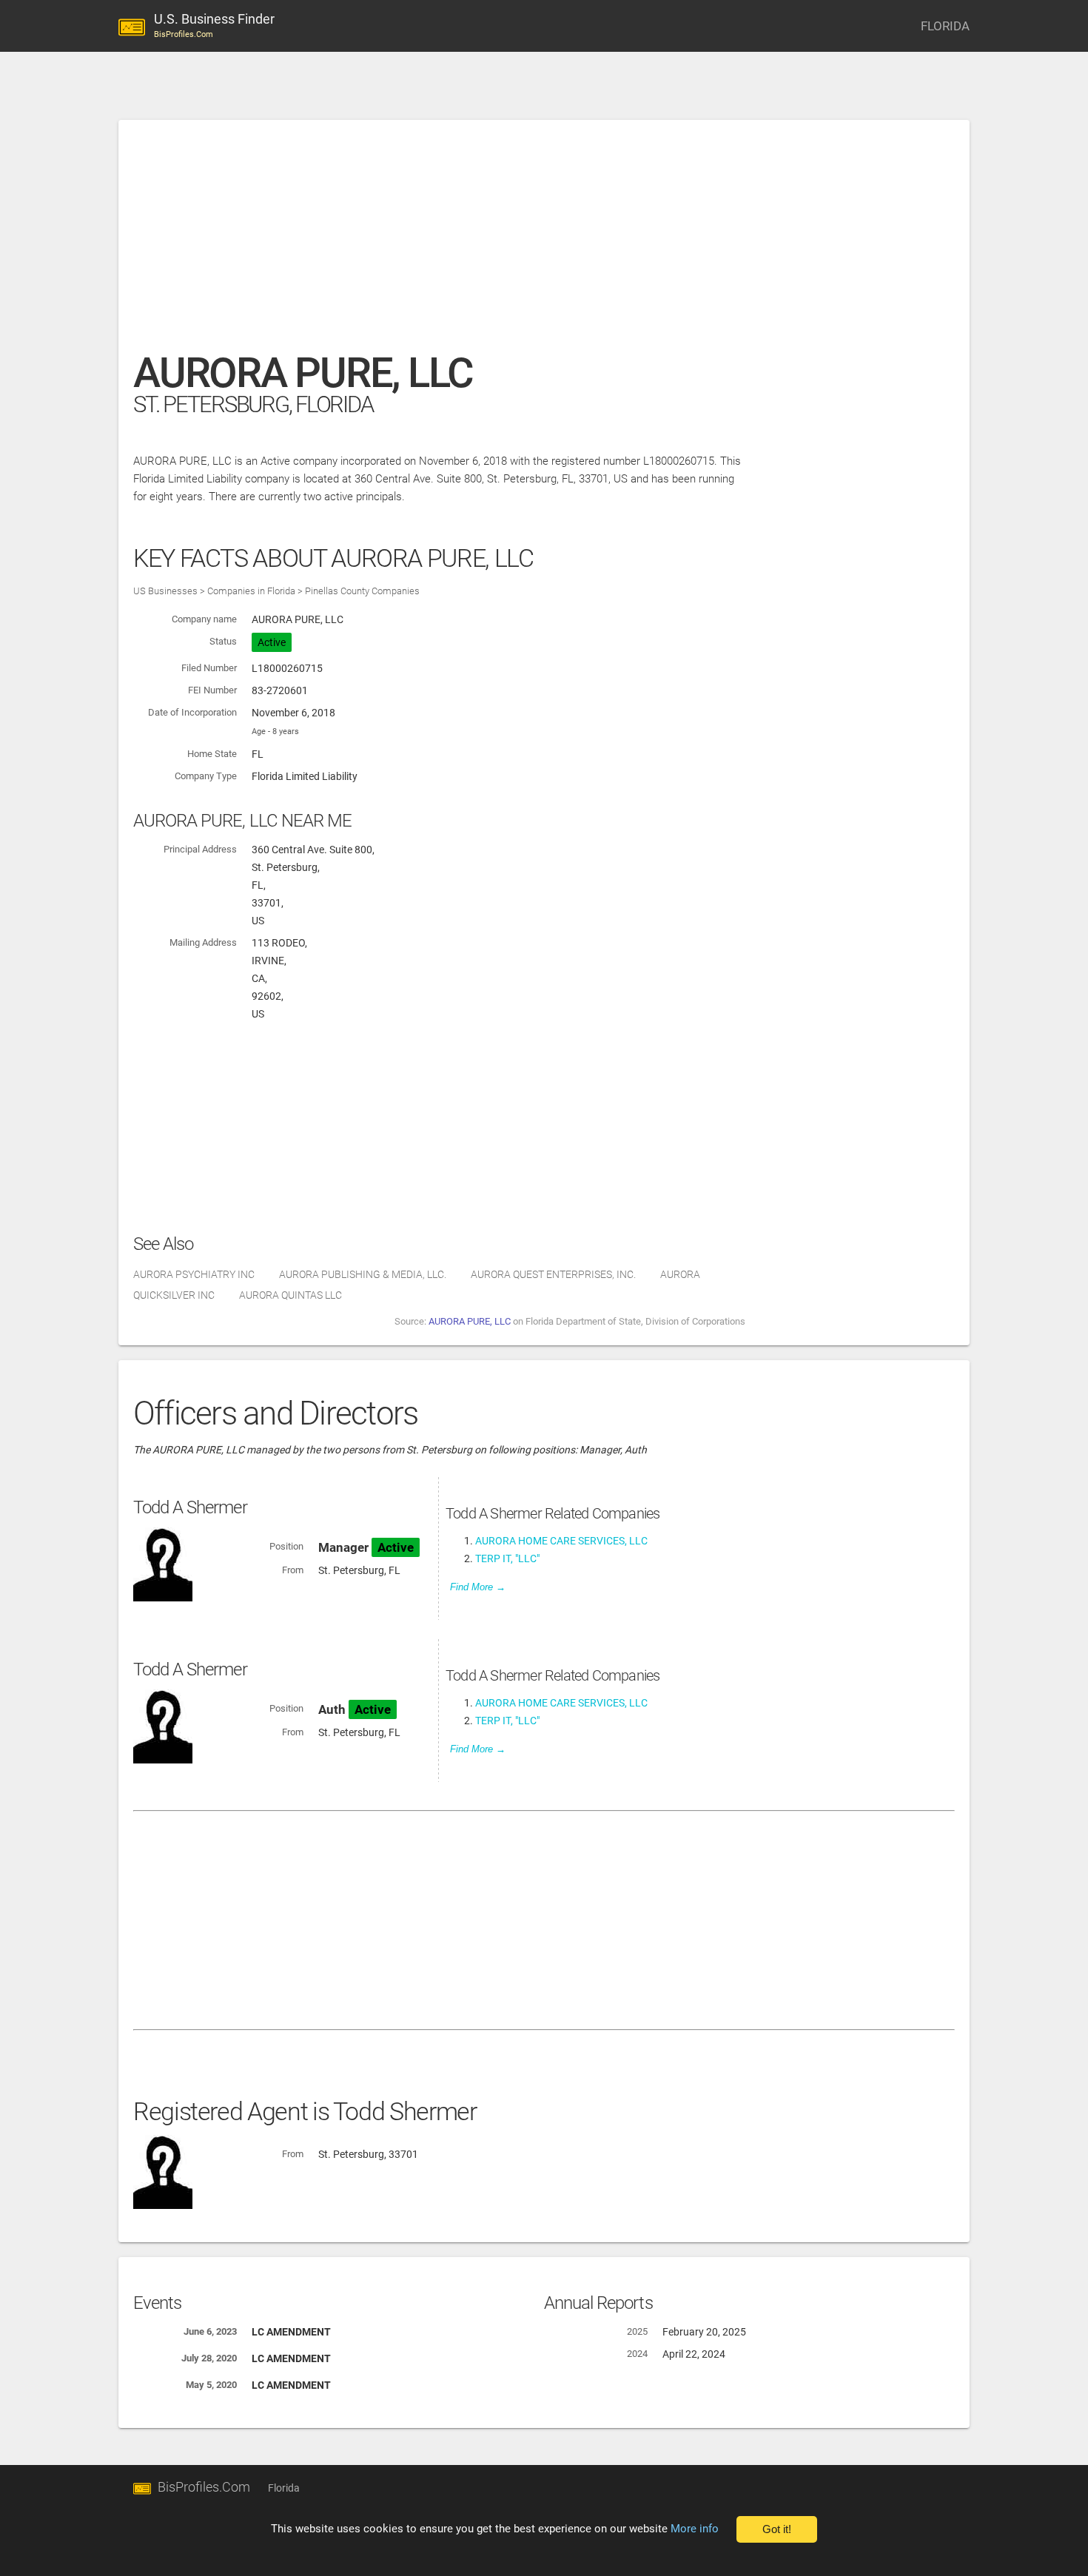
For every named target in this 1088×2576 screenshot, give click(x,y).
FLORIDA (945, 26)
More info (695, 2529)
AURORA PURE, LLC (470, 1321)
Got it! (777, 2529)
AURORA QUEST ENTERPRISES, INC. (553, 1274)
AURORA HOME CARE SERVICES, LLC (561, 1541)
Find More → (478, 1587)
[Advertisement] (544, 243)
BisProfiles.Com (204, 2487)
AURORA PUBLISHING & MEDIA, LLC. (363, 1274)
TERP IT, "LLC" (507, 1558)
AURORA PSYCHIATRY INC (194, 1274)
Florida (284, 2488)
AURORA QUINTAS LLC (291, 1295)
